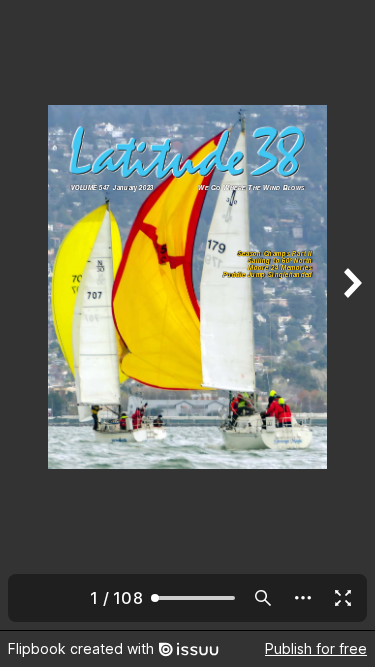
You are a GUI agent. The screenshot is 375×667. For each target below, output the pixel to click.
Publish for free (316, 648)
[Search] (263, 598)
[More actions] (303, 598)
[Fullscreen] (343, 598)
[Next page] (351, 315)
